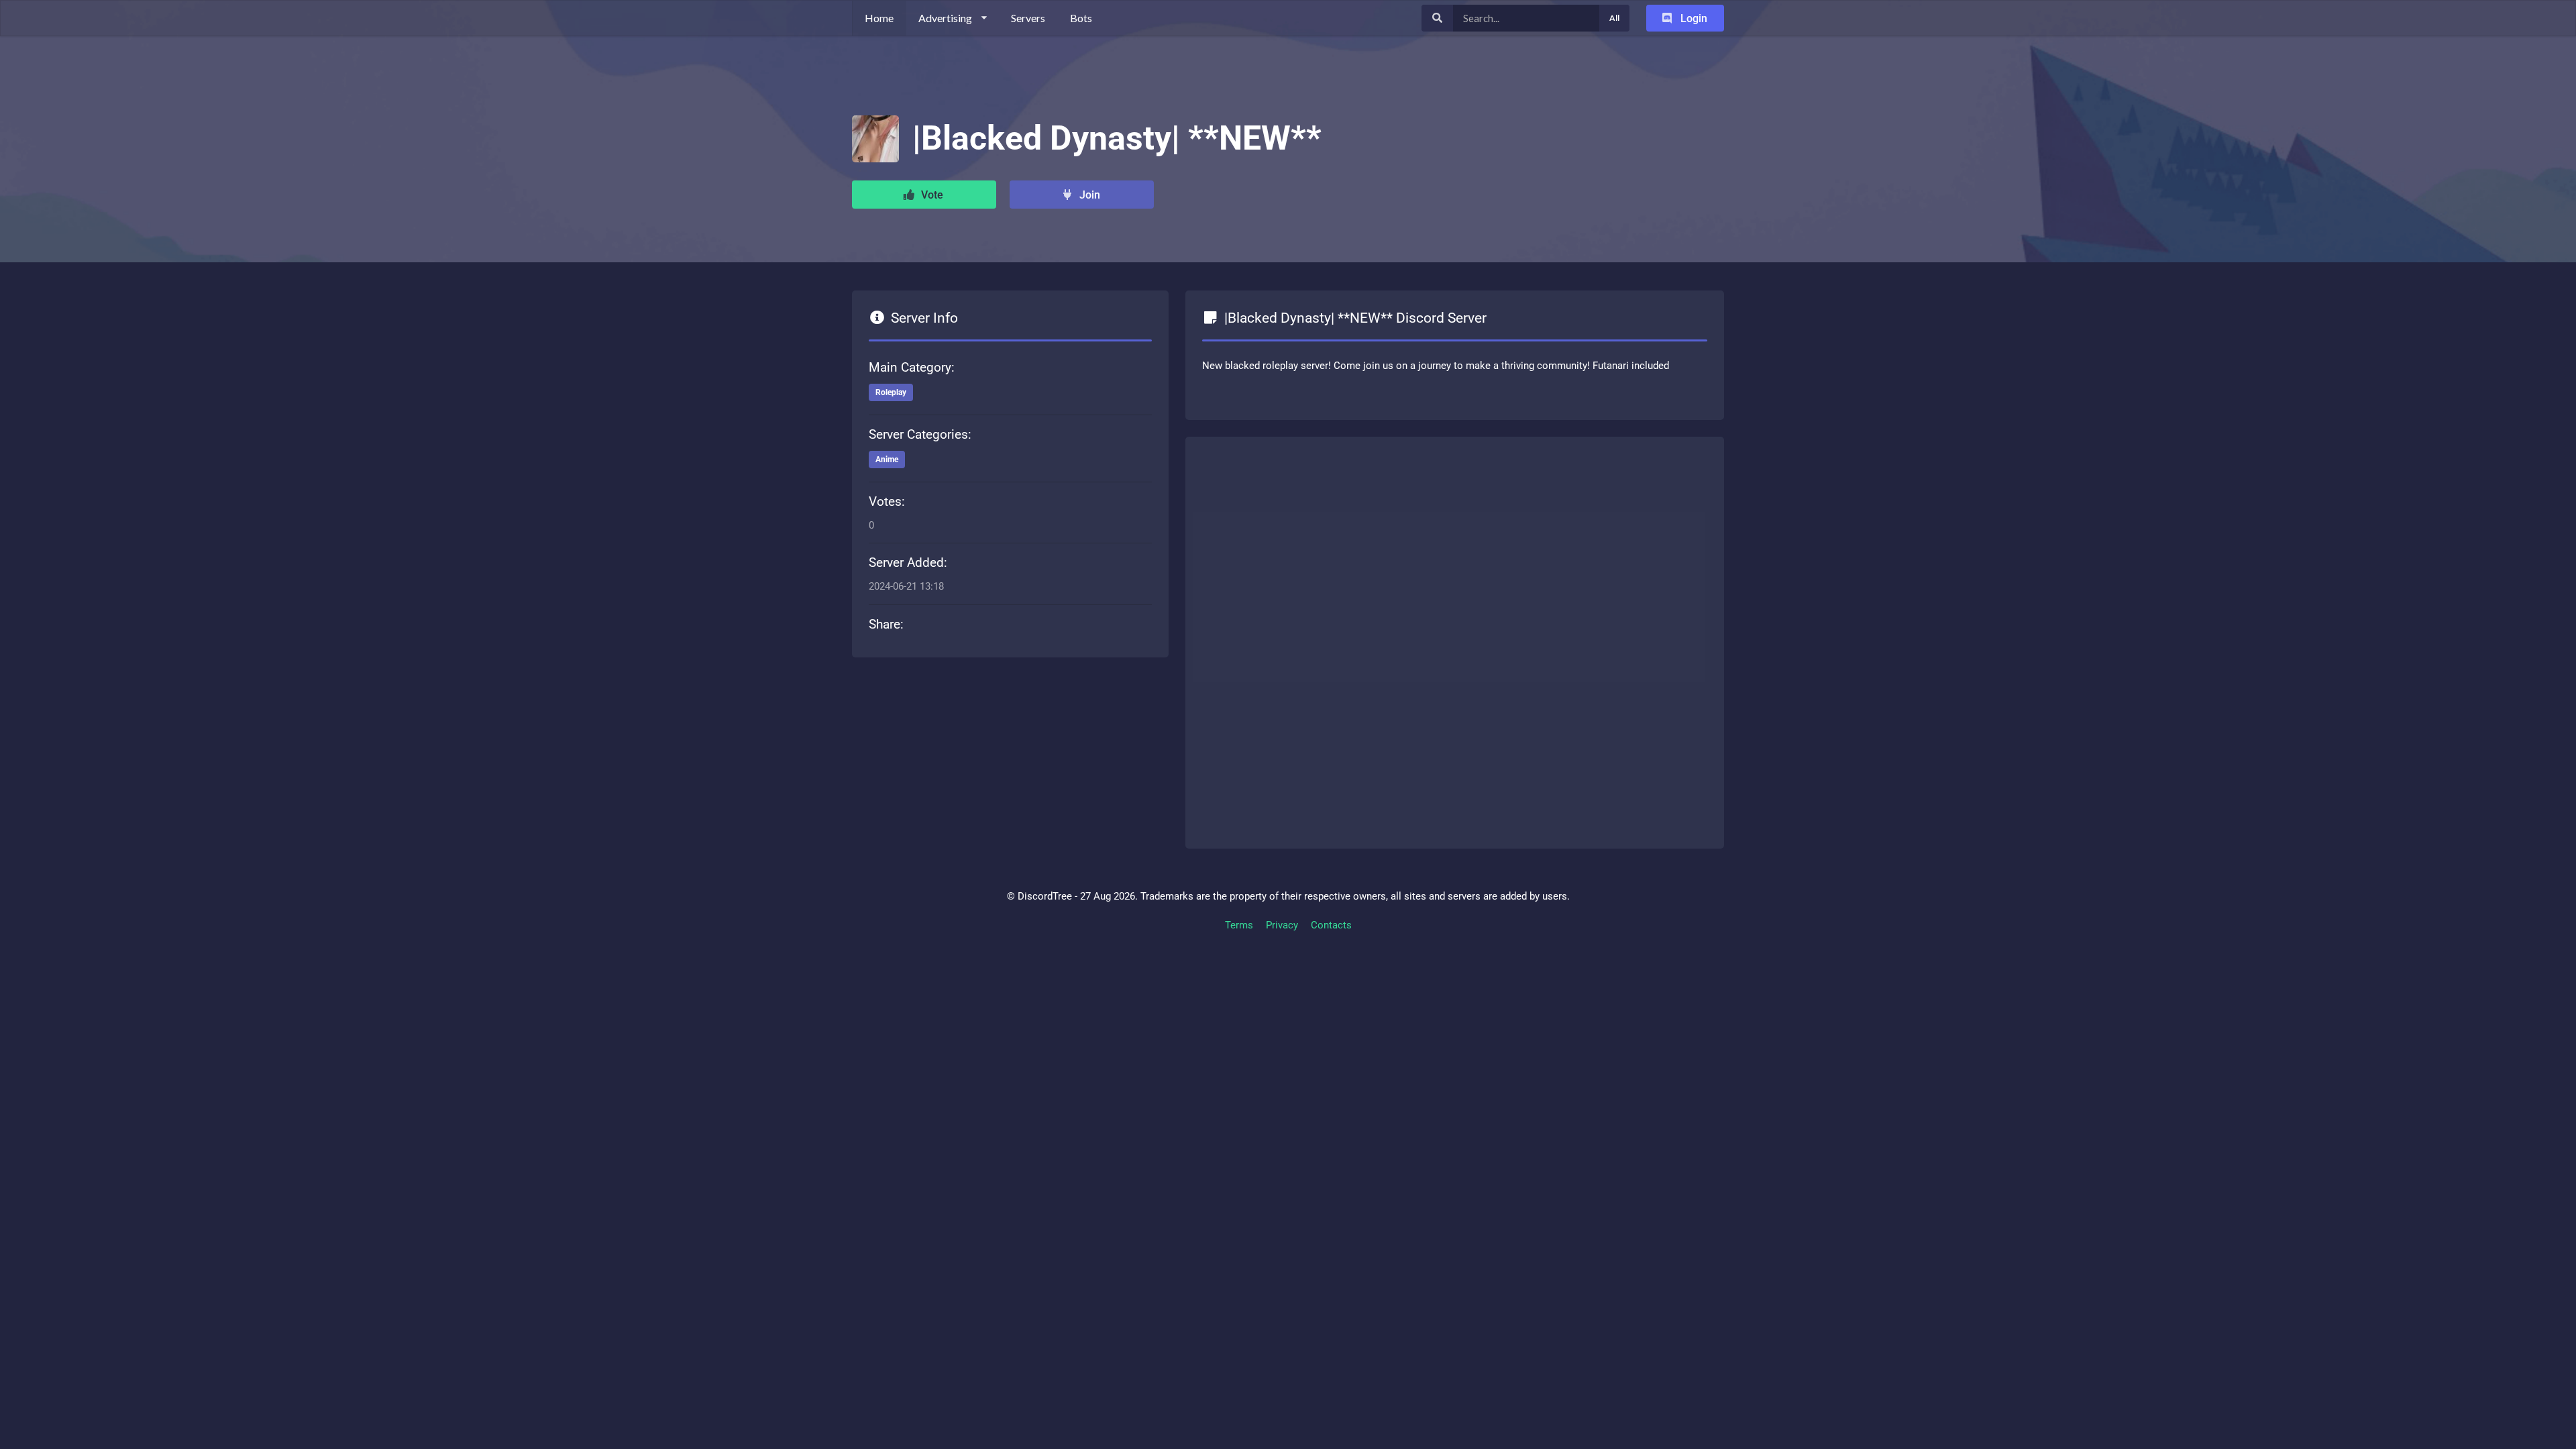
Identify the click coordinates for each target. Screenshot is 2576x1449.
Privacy (1282, 925)
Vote (931, 195)
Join (1088, 195)
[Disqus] (1455, 640)
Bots (1081, 18)
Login (1693, 18)
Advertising (945, 18)
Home (879, 18)
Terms (1239, 925)
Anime (887, 460)
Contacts (1331, 925)
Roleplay (891, 392)
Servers (1028, 18)
